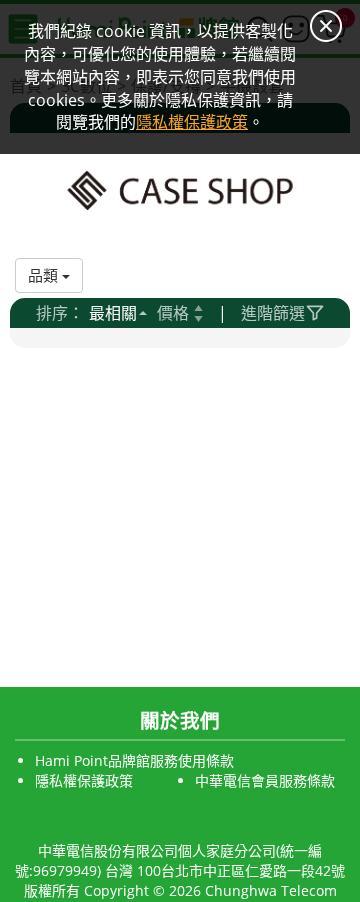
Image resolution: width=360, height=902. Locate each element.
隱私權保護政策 (84, 780)
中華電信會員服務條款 (265, 780)
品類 (45, 275)
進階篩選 (273, 313)
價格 (173, 313)
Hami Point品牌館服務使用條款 (134, 760)
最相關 (113, 313)
